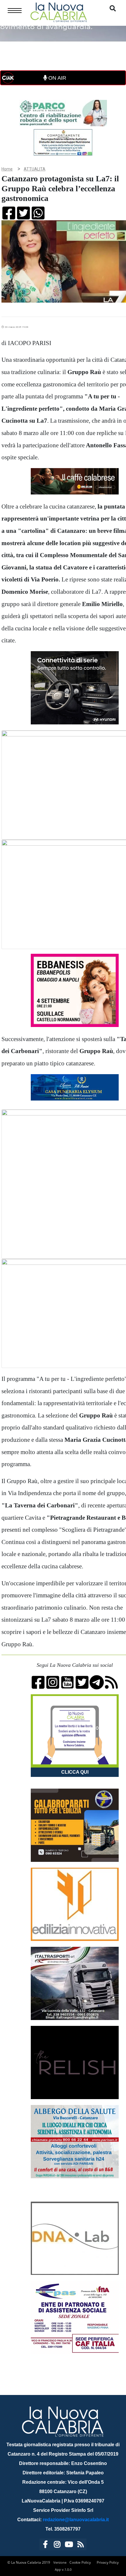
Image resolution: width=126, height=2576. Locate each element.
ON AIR (57, 78)
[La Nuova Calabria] (59, 12)
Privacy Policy (108, 2562)
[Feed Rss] (81, 2545)
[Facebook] (45, 2545)
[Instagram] (57, 2545)
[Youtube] (69, 2545)
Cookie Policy (80, 2562)
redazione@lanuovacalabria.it (76, 2520)
